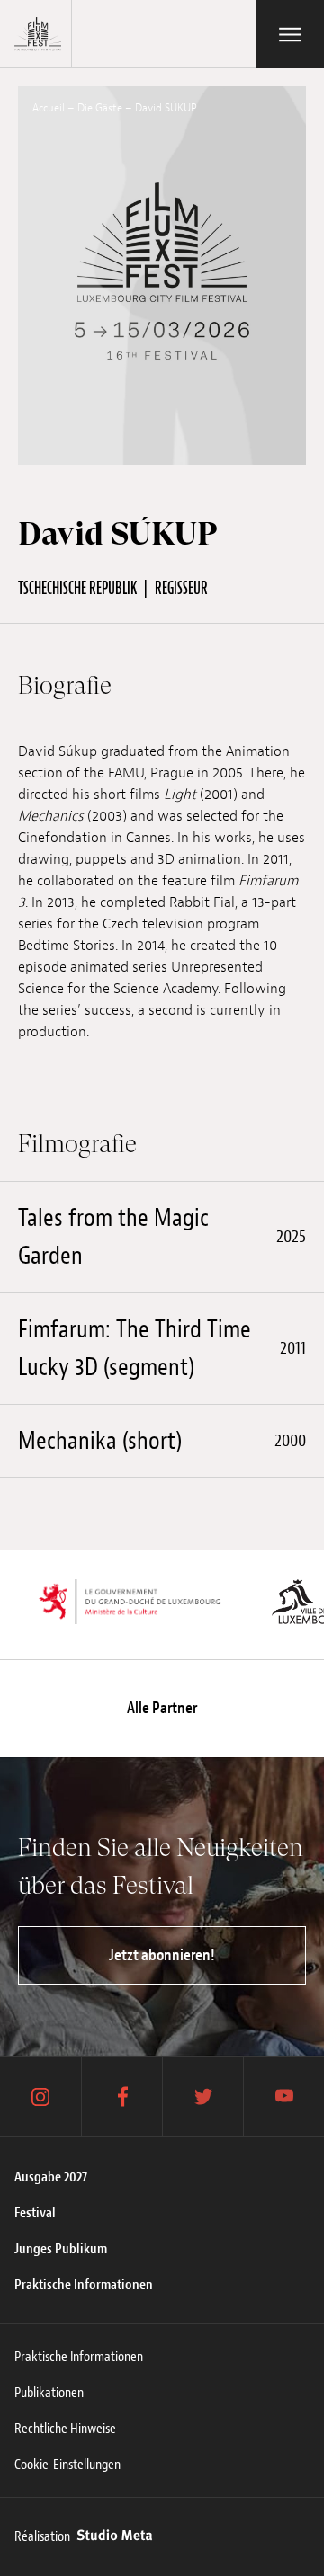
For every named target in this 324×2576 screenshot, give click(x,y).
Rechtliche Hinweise (65, 2429)
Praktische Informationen (84, 2285)
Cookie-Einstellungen (67, 2465)
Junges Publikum (61, 2249)
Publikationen (49, 2393)
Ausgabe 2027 (51, 2177)
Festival (35, 2213)
